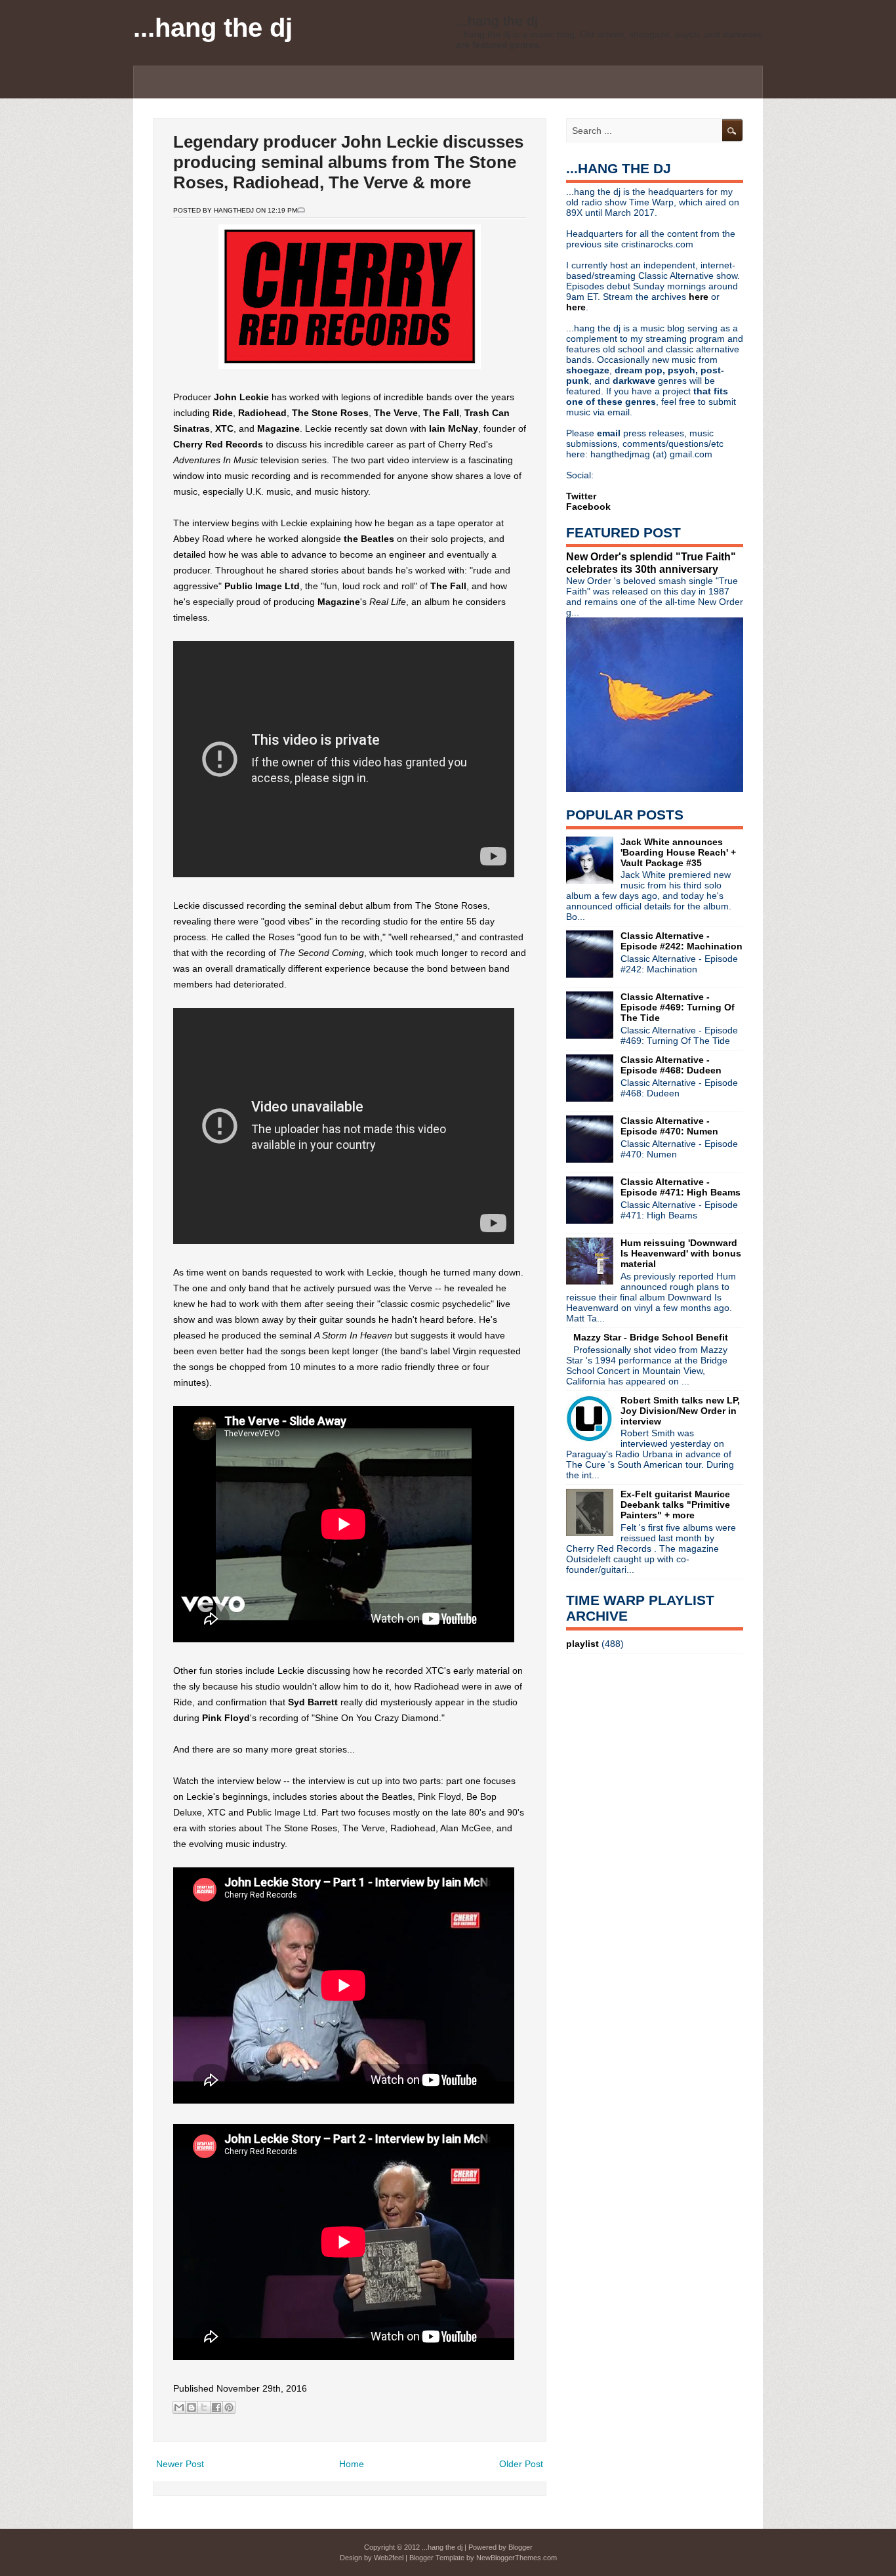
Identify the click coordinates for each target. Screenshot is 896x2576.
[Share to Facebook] (216, 2407)
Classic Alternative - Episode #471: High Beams (681, 1187)
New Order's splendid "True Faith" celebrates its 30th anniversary (651, 563)
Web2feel (389, 2558)
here (700, 297)
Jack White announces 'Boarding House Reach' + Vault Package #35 (678, 852)
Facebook (588, 507)
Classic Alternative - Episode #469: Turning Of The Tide (678, 1007)
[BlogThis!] (192, 2407)
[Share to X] (204, 2407)
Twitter (581, 496)
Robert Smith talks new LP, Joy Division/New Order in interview (680, 1411)
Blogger (520, 2547)
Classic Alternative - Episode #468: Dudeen (671, 1065)
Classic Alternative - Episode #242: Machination (682, 941)
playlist (582, 1644)
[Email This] (179, 2407)
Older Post (521, 2464)
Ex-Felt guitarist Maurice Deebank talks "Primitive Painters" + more (675, 1505)
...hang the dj (213, 28)
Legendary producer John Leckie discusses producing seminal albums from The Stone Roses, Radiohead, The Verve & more (348, 162)
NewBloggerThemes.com (517, 2558)
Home (352, 2464)
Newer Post (180, 2464)
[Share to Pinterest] (229, 2407)
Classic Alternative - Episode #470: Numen (669, 1126)
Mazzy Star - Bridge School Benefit (651, 1337)
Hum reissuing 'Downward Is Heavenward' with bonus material (681, 1253)
